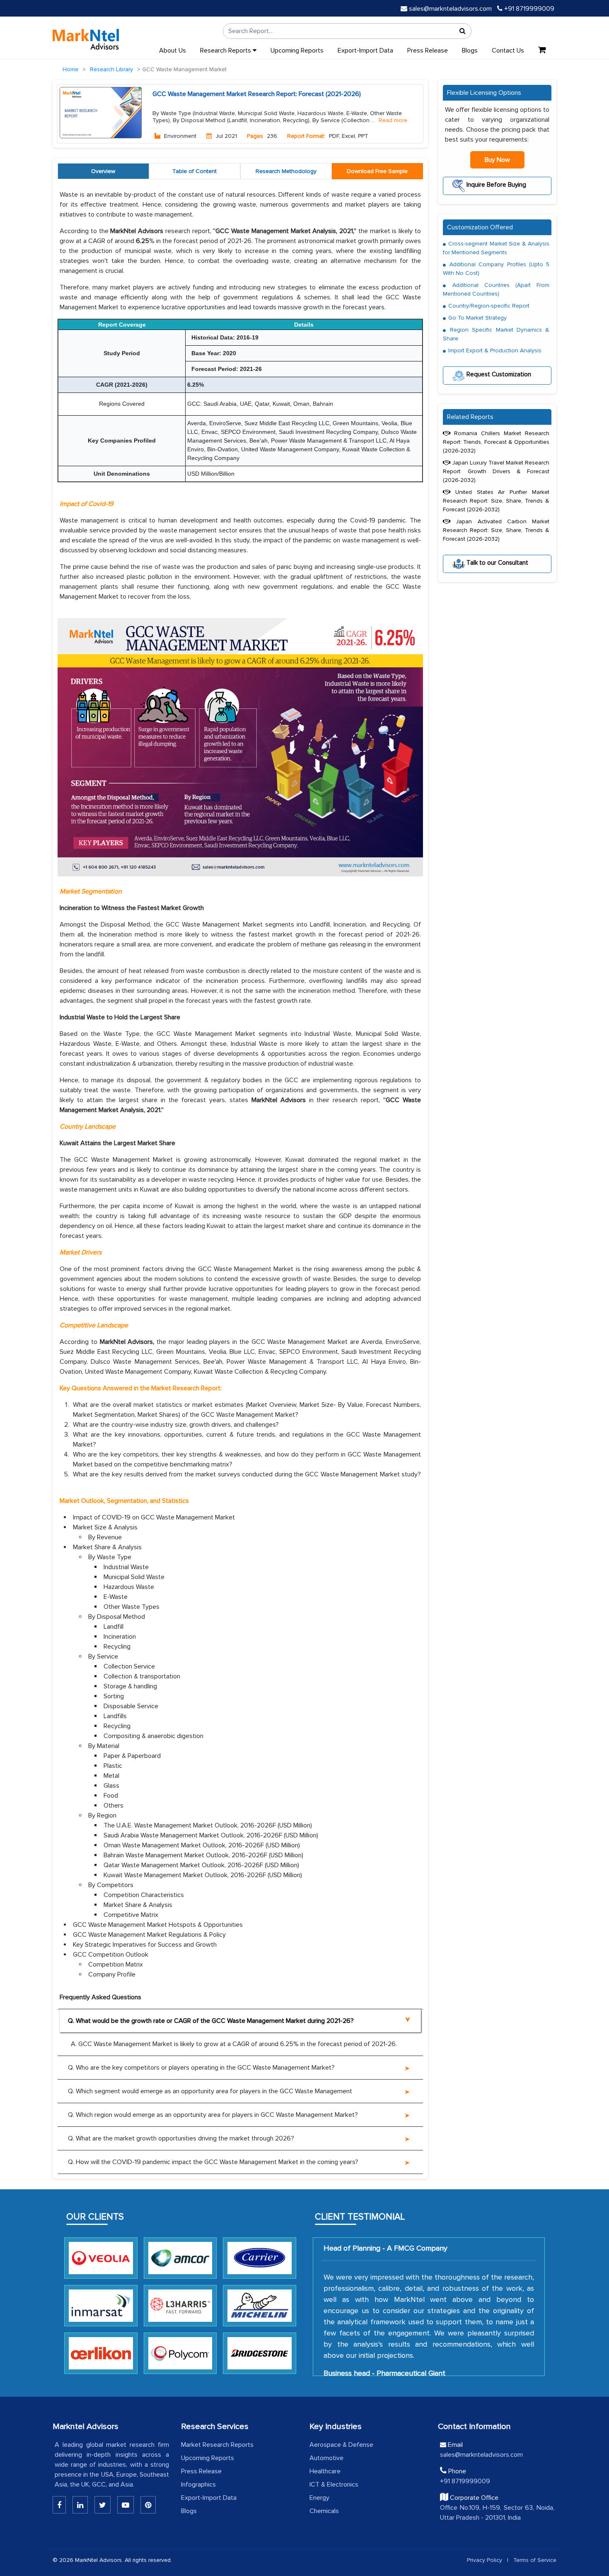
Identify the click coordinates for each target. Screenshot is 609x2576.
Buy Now (497, 160)
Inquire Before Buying (495, 185)
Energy (319, 2498)
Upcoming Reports (297, 51)
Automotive (326, 2458)
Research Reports (226, 51)
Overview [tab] (103, 171)
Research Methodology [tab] (286, 171)
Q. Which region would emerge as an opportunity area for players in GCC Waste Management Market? (213, 2115)
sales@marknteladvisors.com (450, 9)
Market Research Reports (217, 2445)
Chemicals (324, 2511)
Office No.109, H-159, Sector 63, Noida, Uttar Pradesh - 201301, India (497, 2513)
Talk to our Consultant (497, 563)
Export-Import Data (365, 51)
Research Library (111, 69)
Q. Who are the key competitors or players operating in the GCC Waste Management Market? (201, 2068)
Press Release (428, 51)
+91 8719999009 (528, 9)
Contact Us (508, 51)
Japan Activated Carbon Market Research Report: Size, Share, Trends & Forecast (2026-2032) (496, 530)
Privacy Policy (485, 2560)
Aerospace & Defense (341, 2445)
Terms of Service (535, 2560)
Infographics (198, 2485)
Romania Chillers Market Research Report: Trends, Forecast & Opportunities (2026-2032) (496, 442)
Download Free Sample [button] (377, 171)
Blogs (470, 51)
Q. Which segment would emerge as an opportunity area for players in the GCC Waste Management (210, 2091)
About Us (173, 51)
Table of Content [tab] (195, 171)
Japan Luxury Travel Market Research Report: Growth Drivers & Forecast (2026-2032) (496, 471)
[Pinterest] (148, 2505)
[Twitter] (103, 2505)
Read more (393, 120)
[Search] (463, 31)
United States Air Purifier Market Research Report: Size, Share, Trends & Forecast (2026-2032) (496, 501)
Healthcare (325, 2471)
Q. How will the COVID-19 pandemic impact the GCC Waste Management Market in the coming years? (213, 2162)
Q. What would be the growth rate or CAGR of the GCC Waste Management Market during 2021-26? (211, 2021)
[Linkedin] (59, 2505)
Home (70, 69)
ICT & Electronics (334, 2485)
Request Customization (498, 374)
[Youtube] (126, 2505)
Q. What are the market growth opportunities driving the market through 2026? (181, 2138)
